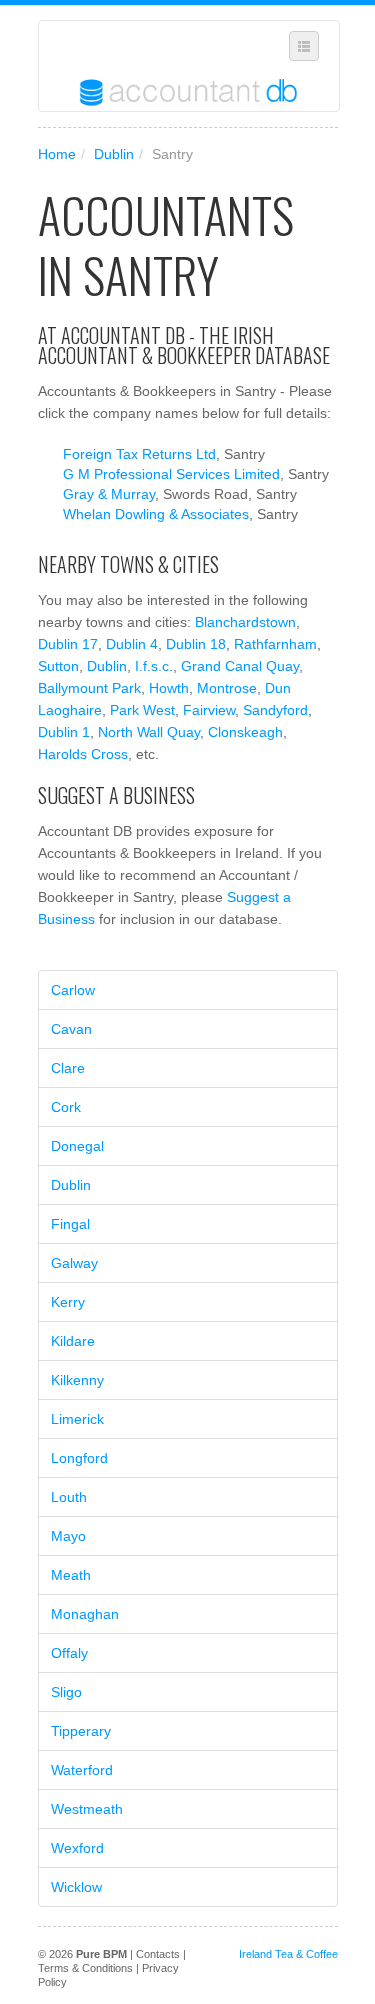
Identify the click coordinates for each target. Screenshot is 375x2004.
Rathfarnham (275, 644)
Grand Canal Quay (240, 666)
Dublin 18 (196, 644)
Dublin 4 (132, 644)
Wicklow (76, 1887)
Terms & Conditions (85, 1968)
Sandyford (275, 710)
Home (57, 154)
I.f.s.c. (154, 666)
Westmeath (87, 1809)
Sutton (58, 666)
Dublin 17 (68, 644)
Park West (142, 710)
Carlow (73, 990)
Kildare (73, 1341)
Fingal (70, 1224)
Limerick (77, 1419)
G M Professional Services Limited (171, 474)
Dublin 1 (64, 732)
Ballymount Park (89, 688)
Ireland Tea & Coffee (288, 1954)
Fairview (209, 710)
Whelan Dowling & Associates (156, 514)
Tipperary (81, 1731)
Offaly (69, 1653)
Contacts (158, 1954)
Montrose (227, 688)
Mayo (68, 1536)
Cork (66, 1107)
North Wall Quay (149, 732)
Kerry (68, 1302)
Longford (79, 1458)
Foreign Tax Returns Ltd (139, 454)
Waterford (82, 1770)
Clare (68, 1068)
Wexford (77, 1848)
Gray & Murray (109, 494)
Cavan (71, 1029)
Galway (74, 1263)
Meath (71, 1575)
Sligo (66, 1692)
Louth (69, 1497)
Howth (169, 688)
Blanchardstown (245, 622)
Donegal (77, 1146)
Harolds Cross (83, 754)
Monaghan (85, 1614)
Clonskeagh (245, 732)
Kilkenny (77, 1380)
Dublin (114, 154)
